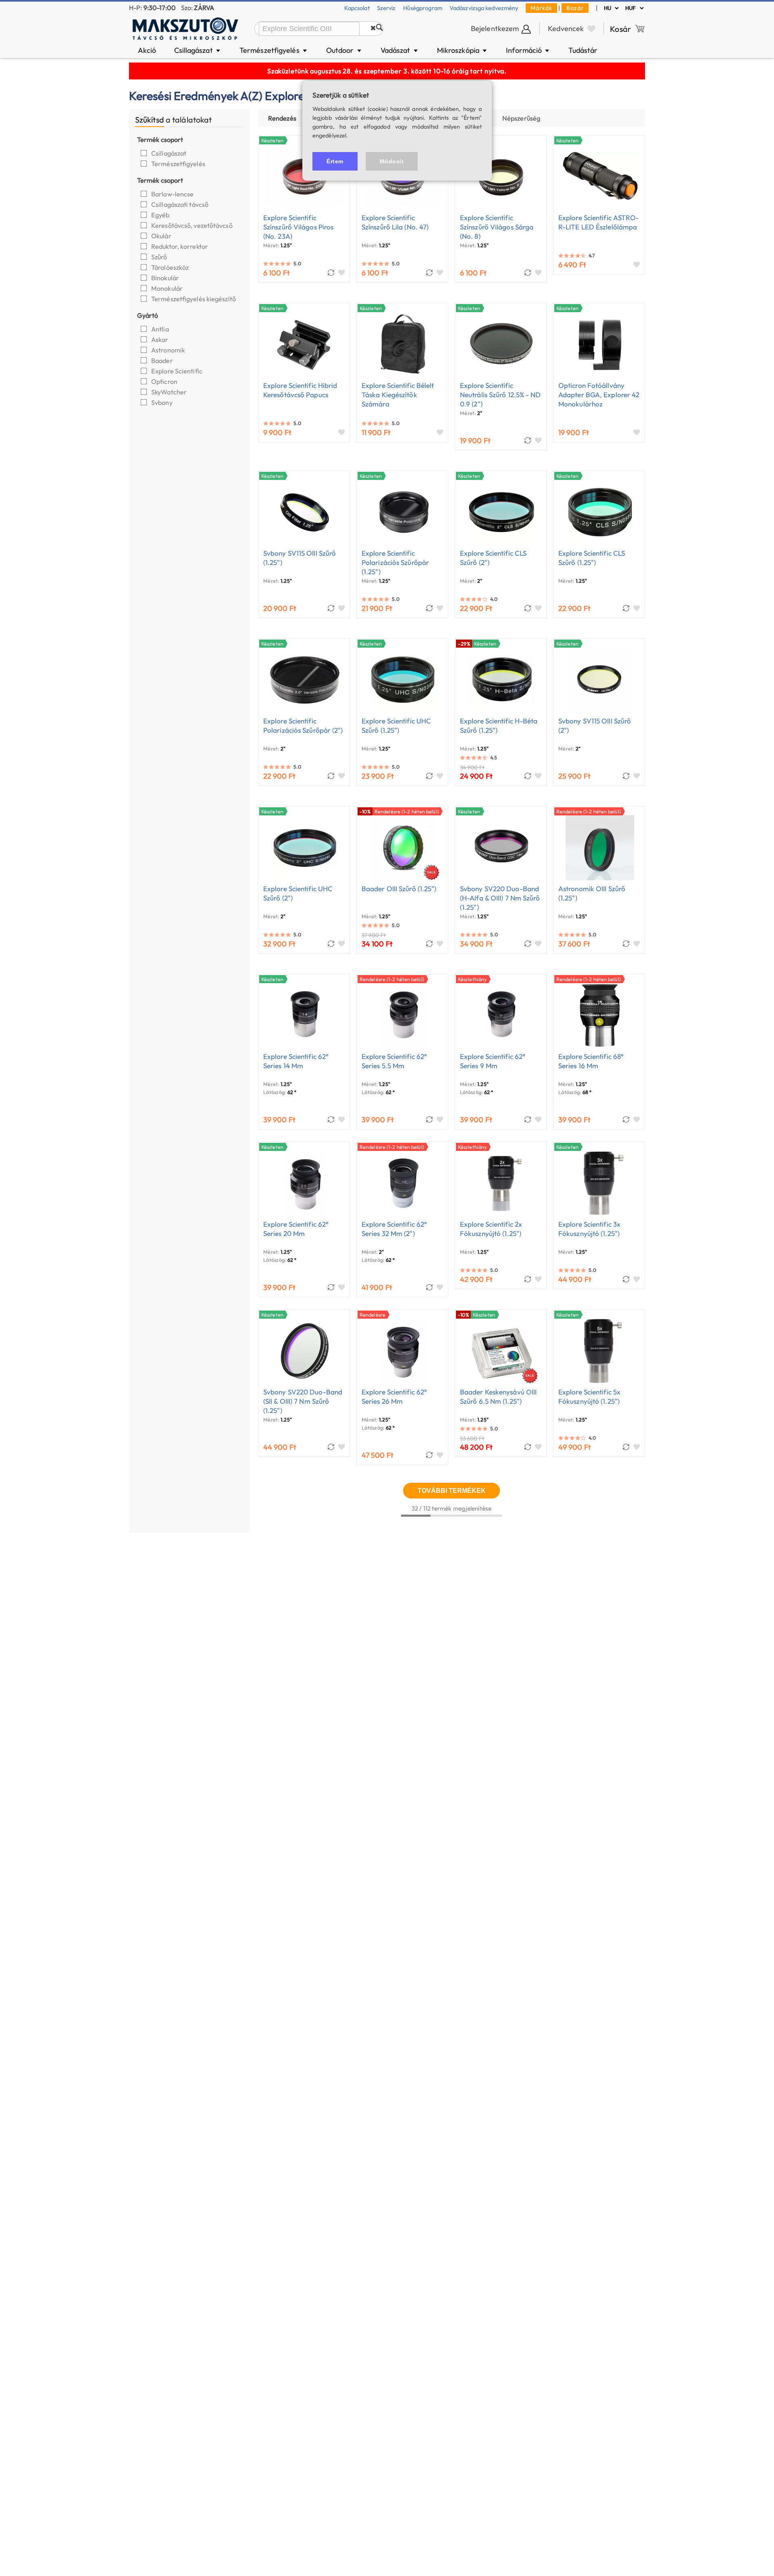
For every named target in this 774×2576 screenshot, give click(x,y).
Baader (163, 361)
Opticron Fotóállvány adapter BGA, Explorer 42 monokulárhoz (599, 395)
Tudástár (583, 50)
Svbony (162, 402)
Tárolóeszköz (171, 267)
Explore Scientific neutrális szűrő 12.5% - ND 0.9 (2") (500, 395)
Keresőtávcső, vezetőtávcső (192, 225)
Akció (147, 50)
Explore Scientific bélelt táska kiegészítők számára (398, 395)
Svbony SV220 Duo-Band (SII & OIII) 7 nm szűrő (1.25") (303, 1401)
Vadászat (400, 50)
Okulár (162, 236)
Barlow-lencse (173, 194)
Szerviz (386, 8)
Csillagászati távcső (180, 204)
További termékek (452, 1490)
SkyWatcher (170, 392)
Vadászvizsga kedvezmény (484, 8)
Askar (160, 340)
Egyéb (161, 215)
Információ (528, 50)
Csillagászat (198, 50)
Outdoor (344, 50)
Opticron (165, 381)
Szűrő (160, 257)
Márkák (541, 8)
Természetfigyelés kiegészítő (194, 299)
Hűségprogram (423, 8)
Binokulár (166, 278)
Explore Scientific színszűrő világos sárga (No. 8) (497, 227)
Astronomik (169, 350)
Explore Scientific (177, 371)
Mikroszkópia (463, 50)
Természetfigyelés (274, 50)
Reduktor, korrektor (180, 246)
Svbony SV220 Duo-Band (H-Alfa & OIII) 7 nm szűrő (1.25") (500, 898)
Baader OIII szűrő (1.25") (399, 889)
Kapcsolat (357, 8)
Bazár (575, 8)
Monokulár (167, 288)
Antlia (161, 329)
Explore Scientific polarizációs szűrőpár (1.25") (395, 562)
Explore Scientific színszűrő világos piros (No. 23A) (298, 227)
